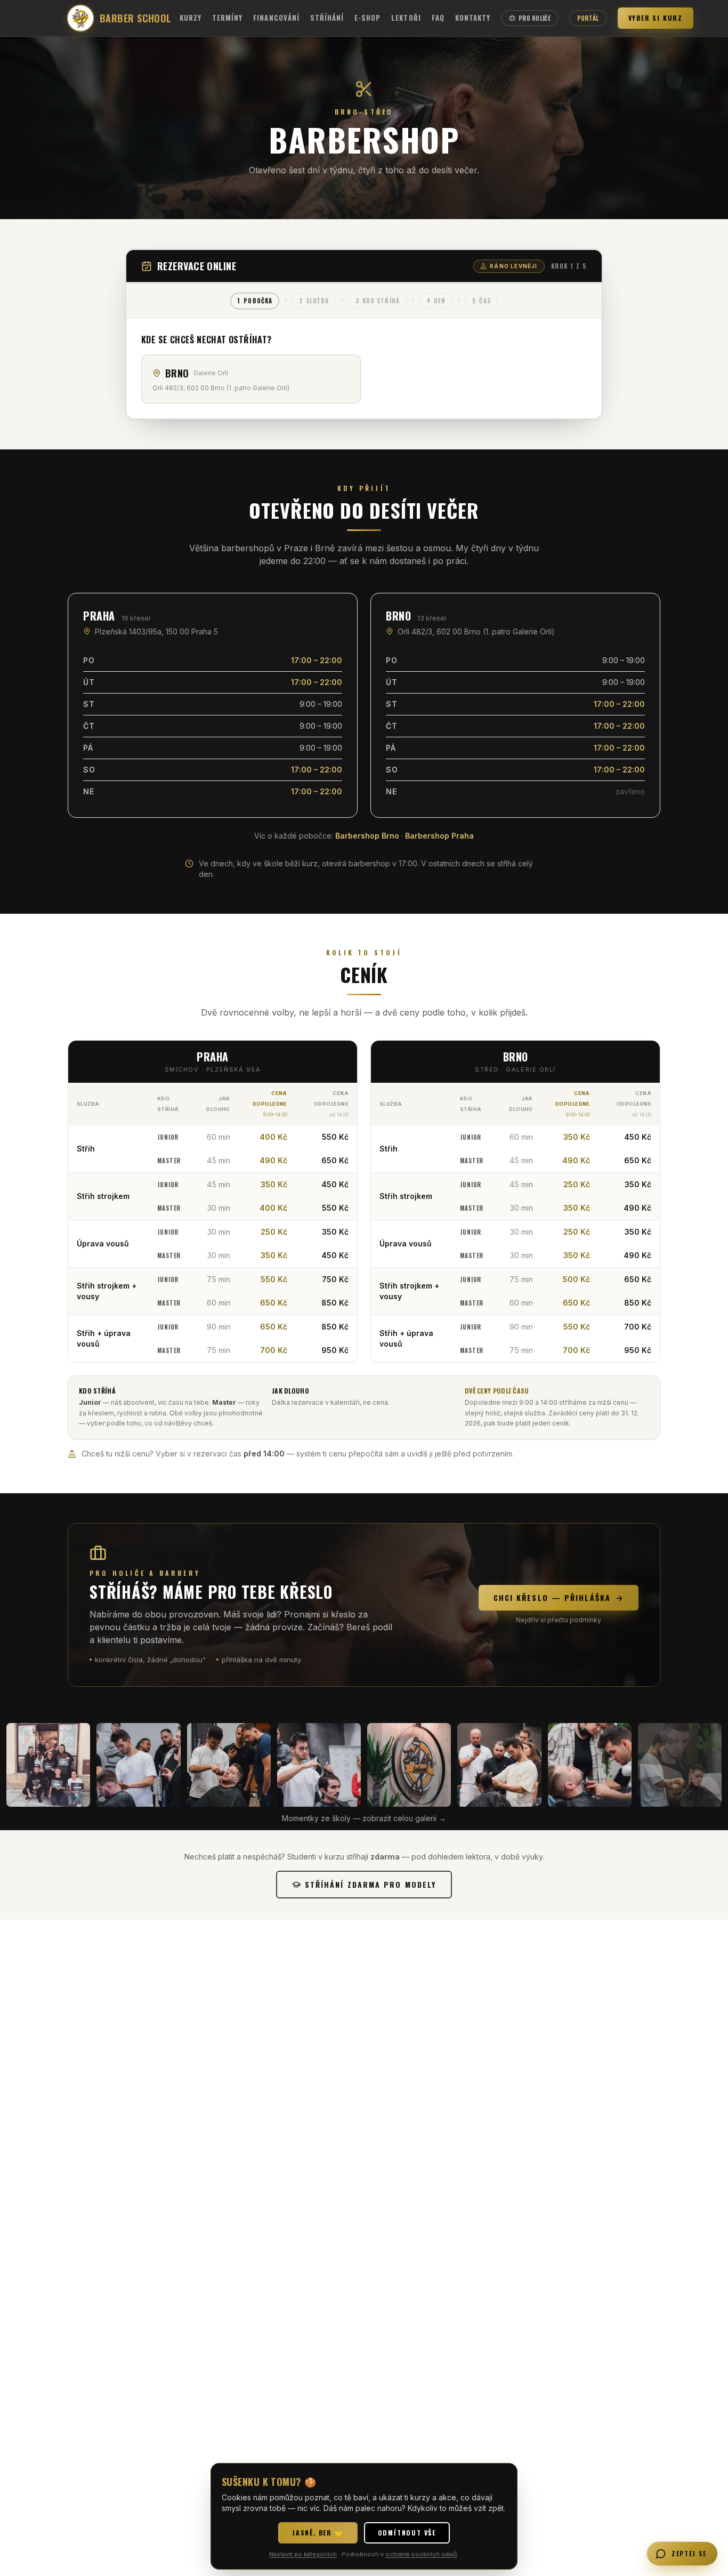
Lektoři (406, 18)
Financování (276, 18)
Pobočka (255, 301)
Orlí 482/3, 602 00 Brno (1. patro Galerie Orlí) (476, 631)
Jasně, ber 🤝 (318, 2533)
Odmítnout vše (407, 2533)
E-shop (367, 18)
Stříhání (327, 18)
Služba (314, 301)
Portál (588, 18)
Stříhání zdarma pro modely (371, 1884)
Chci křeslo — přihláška (552, 1597)
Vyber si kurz (656, 18)
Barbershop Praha (439, 836)
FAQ (438, 18)
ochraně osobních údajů (421, 2554)
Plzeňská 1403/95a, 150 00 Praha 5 (156, 631)
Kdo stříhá (378, 301)
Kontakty (473, 18)
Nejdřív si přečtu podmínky (559, 1620)
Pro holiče (535, 18)
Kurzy (191, 18)
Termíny (227, 18)
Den (436, 301)
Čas (481, 301)
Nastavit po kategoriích (303, 2554)
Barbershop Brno (367, 836)
